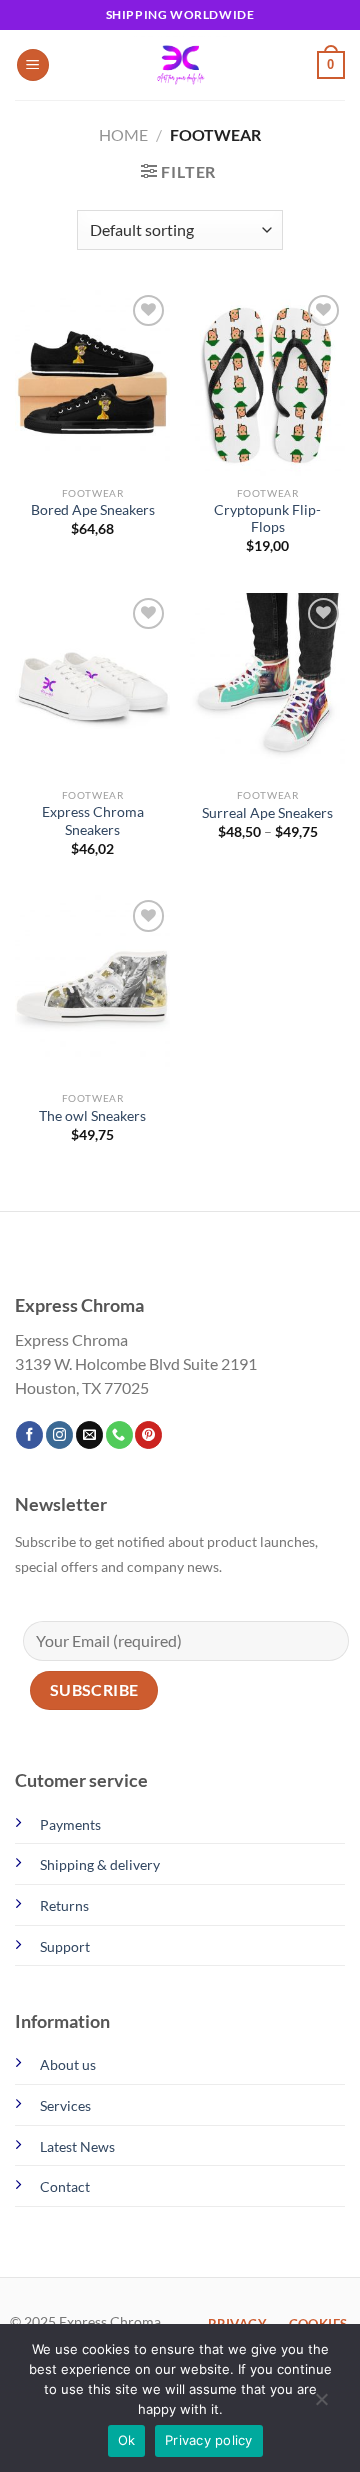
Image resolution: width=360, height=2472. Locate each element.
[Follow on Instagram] (59, 1435)
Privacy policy (209, 2440)
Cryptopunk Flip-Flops (267, 519)
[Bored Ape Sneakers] (92, 383)
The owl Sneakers (92, 1116)
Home (123, 134)
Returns (64, 1905)
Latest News (77, 2146)
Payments (70, 1824)
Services (65, 2105)
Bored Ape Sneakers (93, 510)
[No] (321, 2404)
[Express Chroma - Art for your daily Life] (180, 65)
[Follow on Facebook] (29, 1435)
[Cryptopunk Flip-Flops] (267, 383)
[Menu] (33, 65)
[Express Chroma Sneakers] (92, 686)
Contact (65, 2186)
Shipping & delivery (100, 1864)
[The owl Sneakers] (92, 988)
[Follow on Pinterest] (148, 1435)
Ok (127, 2440)
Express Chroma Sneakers (93, 821)
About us (68, 2064)
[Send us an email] (89, 1435)
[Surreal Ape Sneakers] (267, 686)
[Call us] (119, 1435)
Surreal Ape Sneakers (267, 813)
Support (65, 1946)
